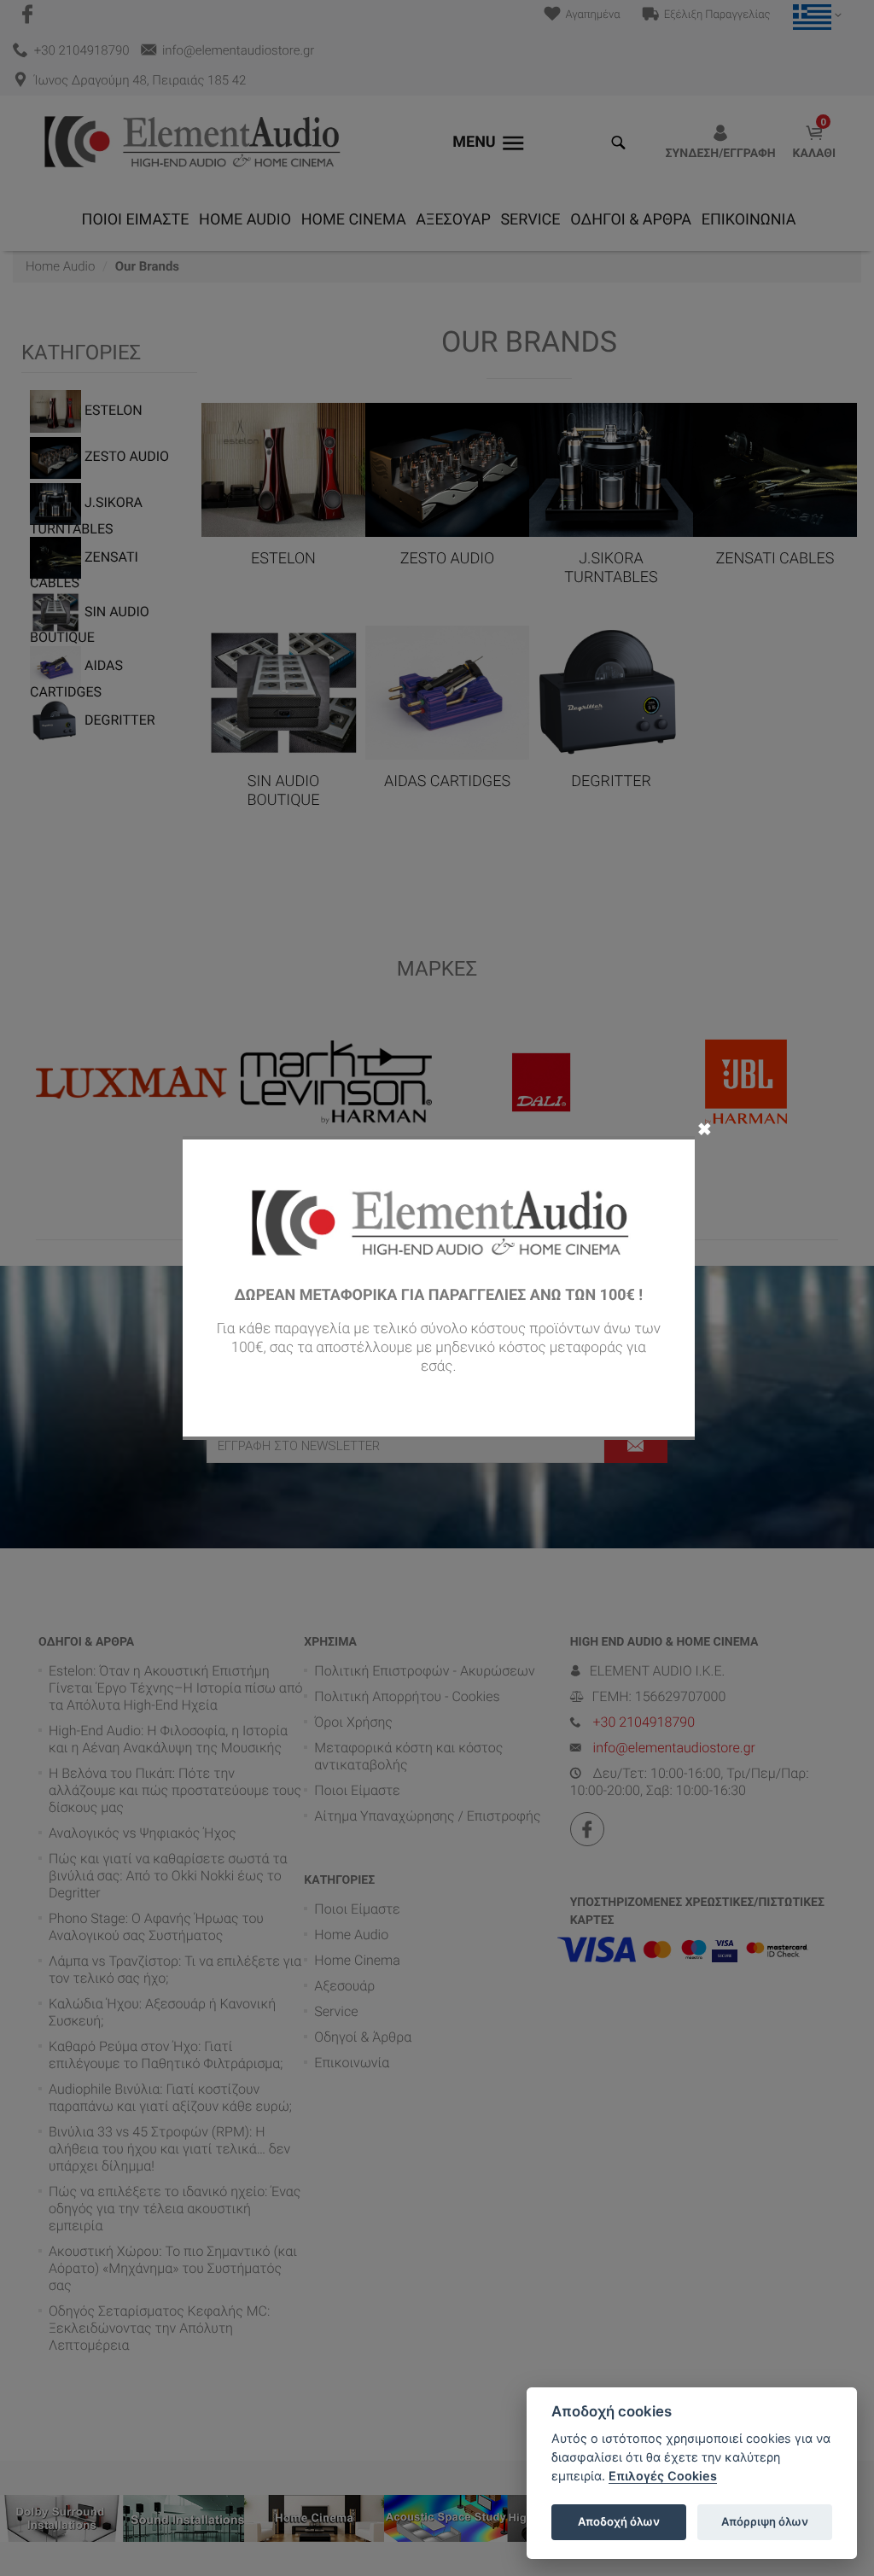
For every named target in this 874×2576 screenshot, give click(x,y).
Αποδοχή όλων (619, 2521)
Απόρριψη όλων (765, 2521)
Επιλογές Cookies (663, 2476)
